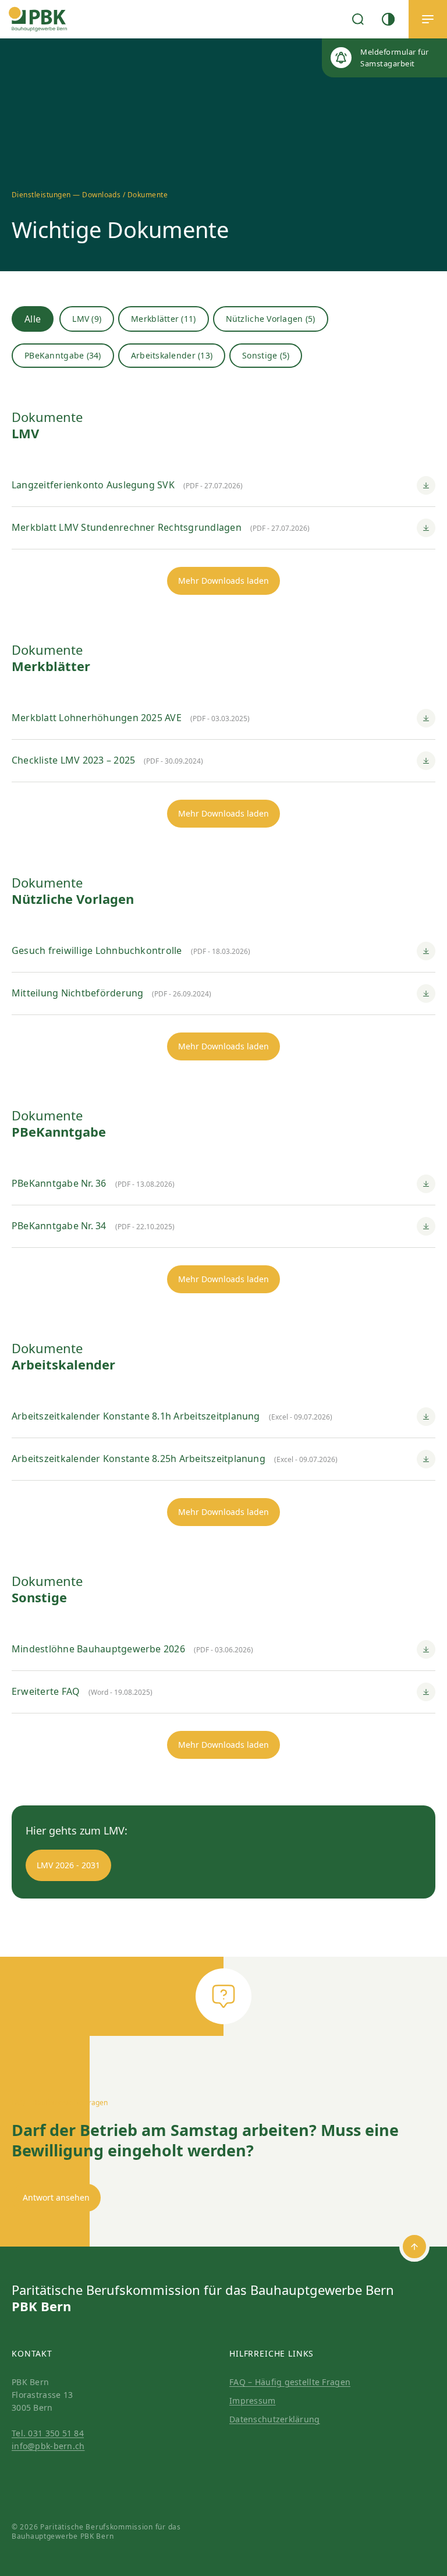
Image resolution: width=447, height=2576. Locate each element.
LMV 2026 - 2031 (68, 1865)
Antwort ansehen (56, 2197)
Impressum (253, 2401)
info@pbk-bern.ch (48, 2446)
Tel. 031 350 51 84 (48, 2433)
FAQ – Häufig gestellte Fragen (290, 2382)
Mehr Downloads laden (223, 581)
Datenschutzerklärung (275, 2419)
